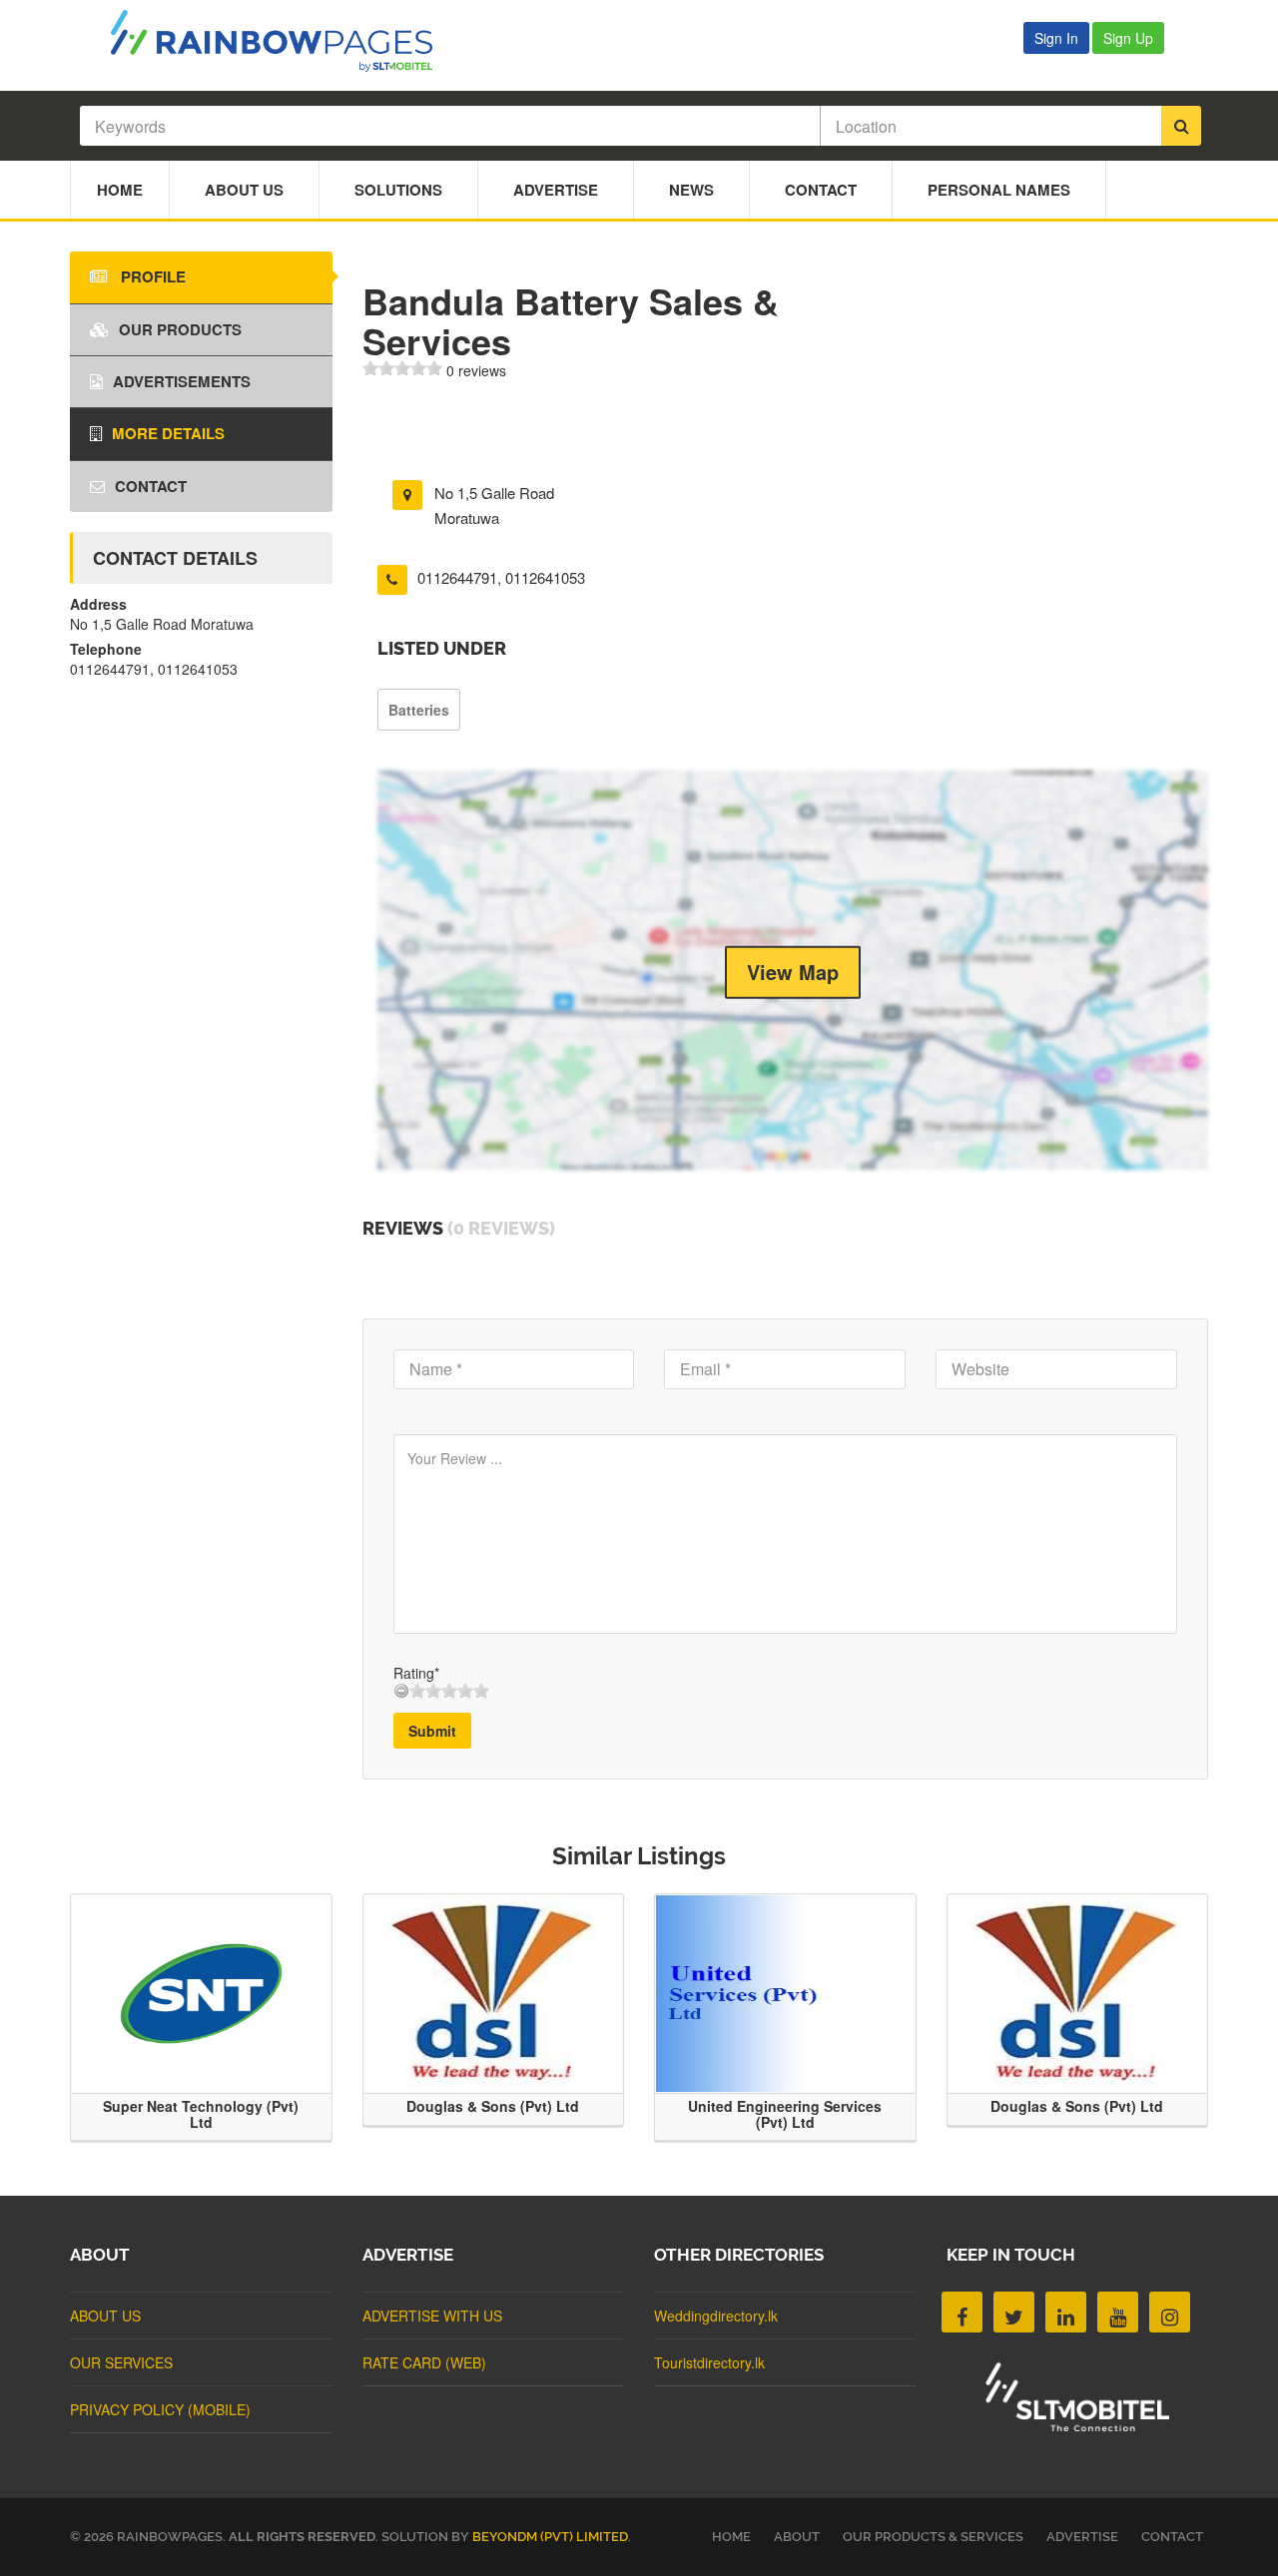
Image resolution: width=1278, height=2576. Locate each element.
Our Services (121, 2362)
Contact (821, 190)
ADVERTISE (1082, 2537)
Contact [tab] (151, 486)
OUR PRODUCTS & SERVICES (933, 2537)
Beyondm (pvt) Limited (550, 2537)
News (691, 190)
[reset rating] (401, 1691)
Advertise (556, 190)
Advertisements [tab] (182, 381)
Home (120, 190)
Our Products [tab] (180, 329)
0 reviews (476, 370)
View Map (793, 972)
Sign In (1056, 38)
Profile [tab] (151, 276)
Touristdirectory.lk (709, 2362)
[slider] (402, 368)
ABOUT (797, 2537)
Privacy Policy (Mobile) (160, 2409)
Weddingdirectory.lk (716, 2316)
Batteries (419, 710)
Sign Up (1128, 38)
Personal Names (999, 190)
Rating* (416, 1673)
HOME (731, 2537)
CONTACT (1172, 2537)
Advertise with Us (432, 2316)
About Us (244, 190)
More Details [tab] (168, 433)
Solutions (398, 190)
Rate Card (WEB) (424, 2362)
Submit (432, 1731)
